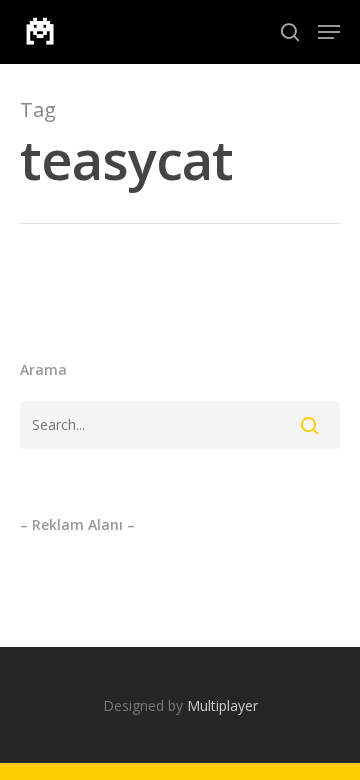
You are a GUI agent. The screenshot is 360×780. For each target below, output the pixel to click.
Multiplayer (222, 705)
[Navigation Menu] (329, 32)
